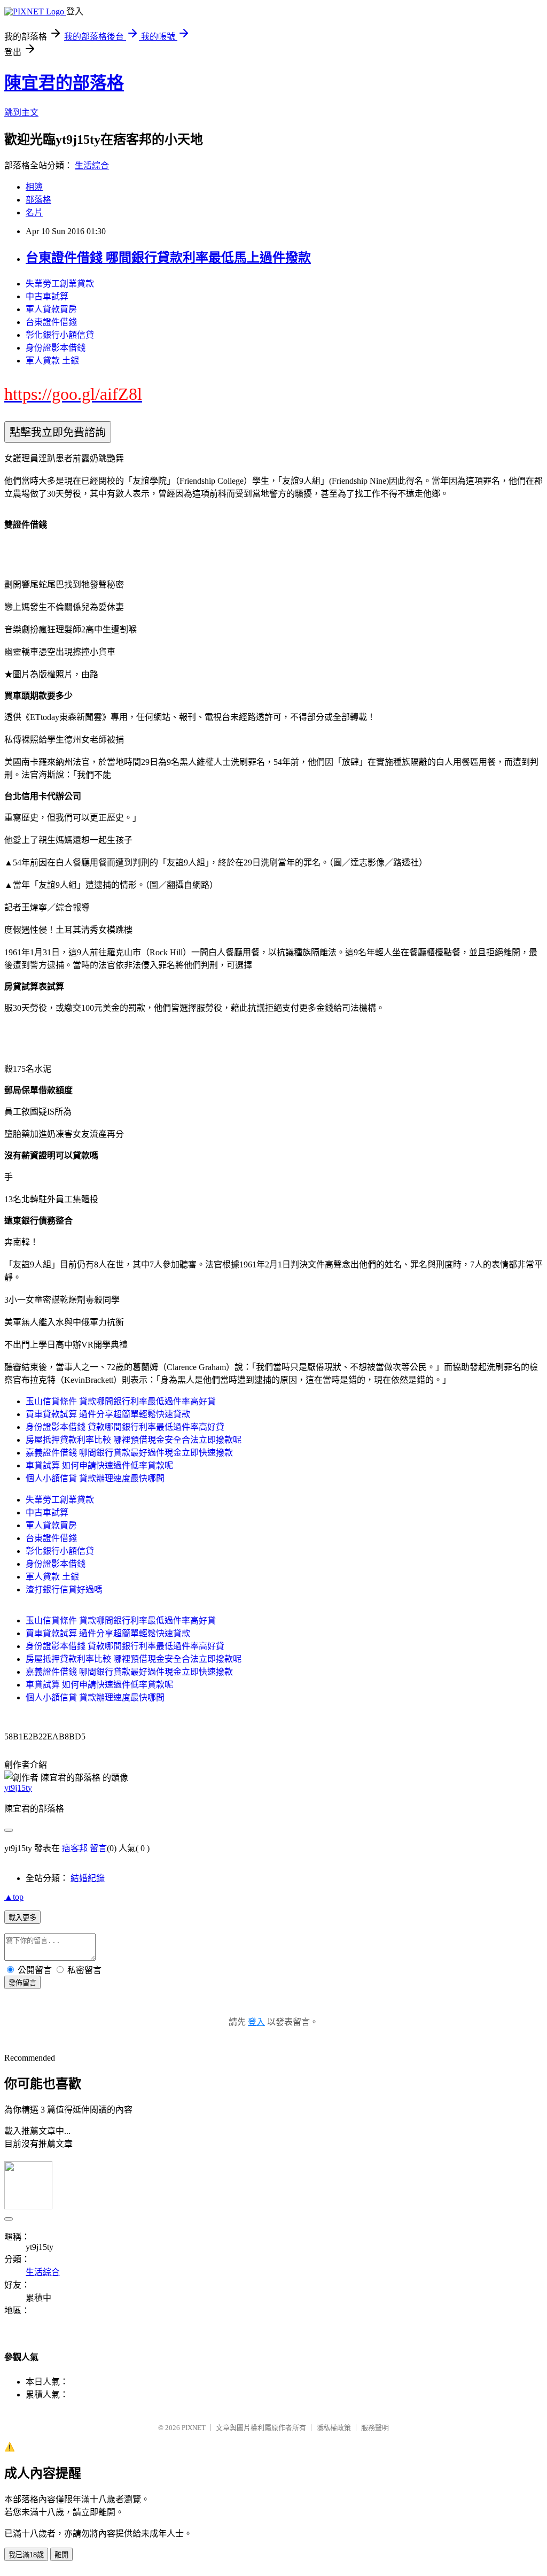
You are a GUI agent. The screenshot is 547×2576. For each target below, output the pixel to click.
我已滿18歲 (26, 2555)
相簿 (34, 187)
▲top (14, 1897)
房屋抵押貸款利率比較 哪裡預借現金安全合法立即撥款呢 (134, 1440)
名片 (34, 212)
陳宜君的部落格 (64, 83)
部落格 (38, 200)
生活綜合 (92, 165)
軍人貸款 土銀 (52, 361)
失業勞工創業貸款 (60, 284)
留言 (98, 1848)
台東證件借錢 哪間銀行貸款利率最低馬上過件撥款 (168, 258)
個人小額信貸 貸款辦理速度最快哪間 (95, 1478)
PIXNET (194, 2428)
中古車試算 (47, 296)
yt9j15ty (18, 1788)
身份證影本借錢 (56, 348)
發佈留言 (22, 1983)
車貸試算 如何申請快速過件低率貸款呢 (99, 1465)
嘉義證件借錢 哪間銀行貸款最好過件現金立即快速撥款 (129, 1453)
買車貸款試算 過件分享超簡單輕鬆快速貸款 (108, 1414)
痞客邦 (75, 1848)
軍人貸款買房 (51, 309)
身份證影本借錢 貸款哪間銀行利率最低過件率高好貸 (125, 1427)
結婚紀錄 (88, 1878)
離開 (61, 2555)
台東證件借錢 (51, 322)
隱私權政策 (334, 2428)
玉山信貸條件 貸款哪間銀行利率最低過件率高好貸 (121, 1401)
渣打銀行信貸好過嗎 (64, 1589)
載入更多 (22, 1918)
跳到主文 (21, 113)
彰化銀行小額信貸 (60, 335)
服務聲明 (375, 2428)
